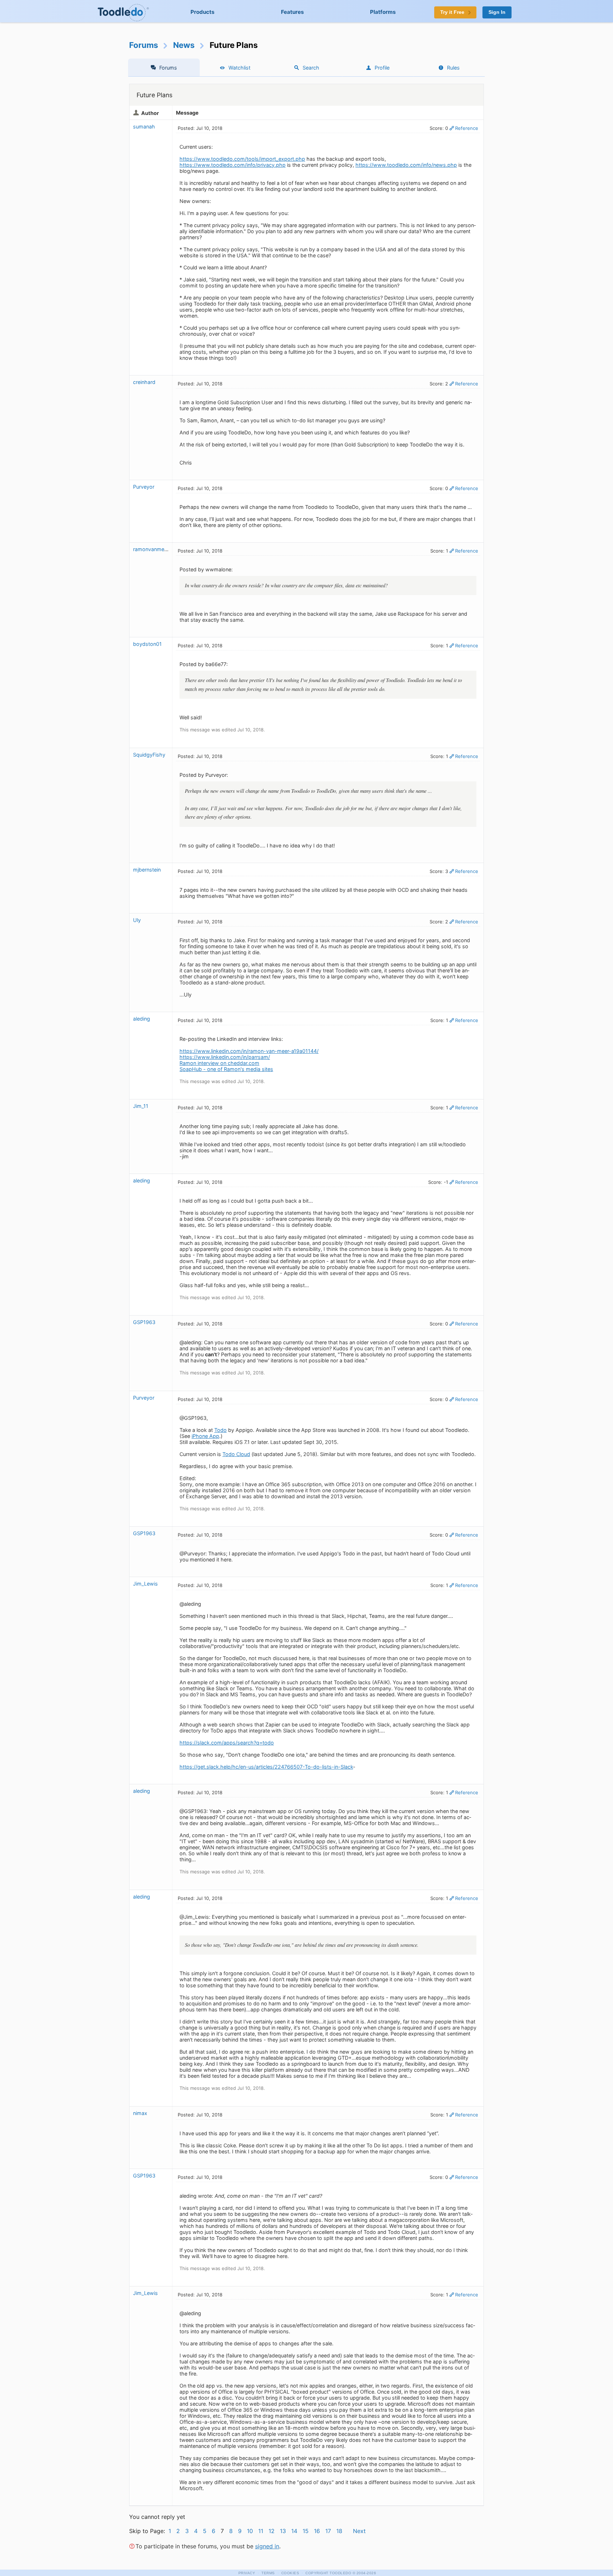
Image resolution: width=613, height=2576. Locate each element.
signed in (267, 2546)
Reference (467, 128)
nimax (140, 2113)
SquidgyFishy (149, 755)
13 (283, 2531)
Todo (220, 1430)
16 (317, 2531)
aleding (142, 1019)
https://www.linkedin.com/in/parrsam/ (225, 1057)
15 (306, 2531)
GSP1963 (144, 1322)
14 (294, 2531)
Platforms (383, 12)
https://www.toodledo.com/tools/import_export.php (242, 159)
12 (272, 2531)
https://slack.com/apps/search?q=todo (227, 1743)
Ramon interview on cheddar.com (219, 1063)
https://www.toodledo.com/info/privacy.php (233, 165)
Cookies (290, 2573)
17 (328, 2531)
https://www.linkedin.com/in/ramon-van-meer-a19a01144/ (249, 1051)
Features (292, 12)
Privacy (247, 2573)
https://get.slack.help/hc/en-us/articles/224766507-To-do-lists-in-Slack (266, 1767)
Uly (137, 920)
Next (359, 2531)
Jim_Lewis (145, 1584)
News (184, 45)
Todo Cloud (236, 1454)
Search (311, 68)
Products (203, 12)
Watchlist (239, 68)
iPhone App (205, 1436)
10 (250, 2531)
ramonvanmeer (151, 549)
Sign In (497, 12)
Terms (268, 2573)
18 (339, 2531)
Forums (144, 45)
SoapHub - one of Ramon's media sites (226, 1069)
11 (261, 2531)
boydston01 (147, 644)
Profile (382, 68)
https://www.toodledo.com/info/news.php (406, 165)
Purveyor (144, 487)
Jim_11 (141, 1106)
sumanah (144, 127)
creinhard (144, 382)
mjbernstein (147, 870)
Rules (453, 68)
